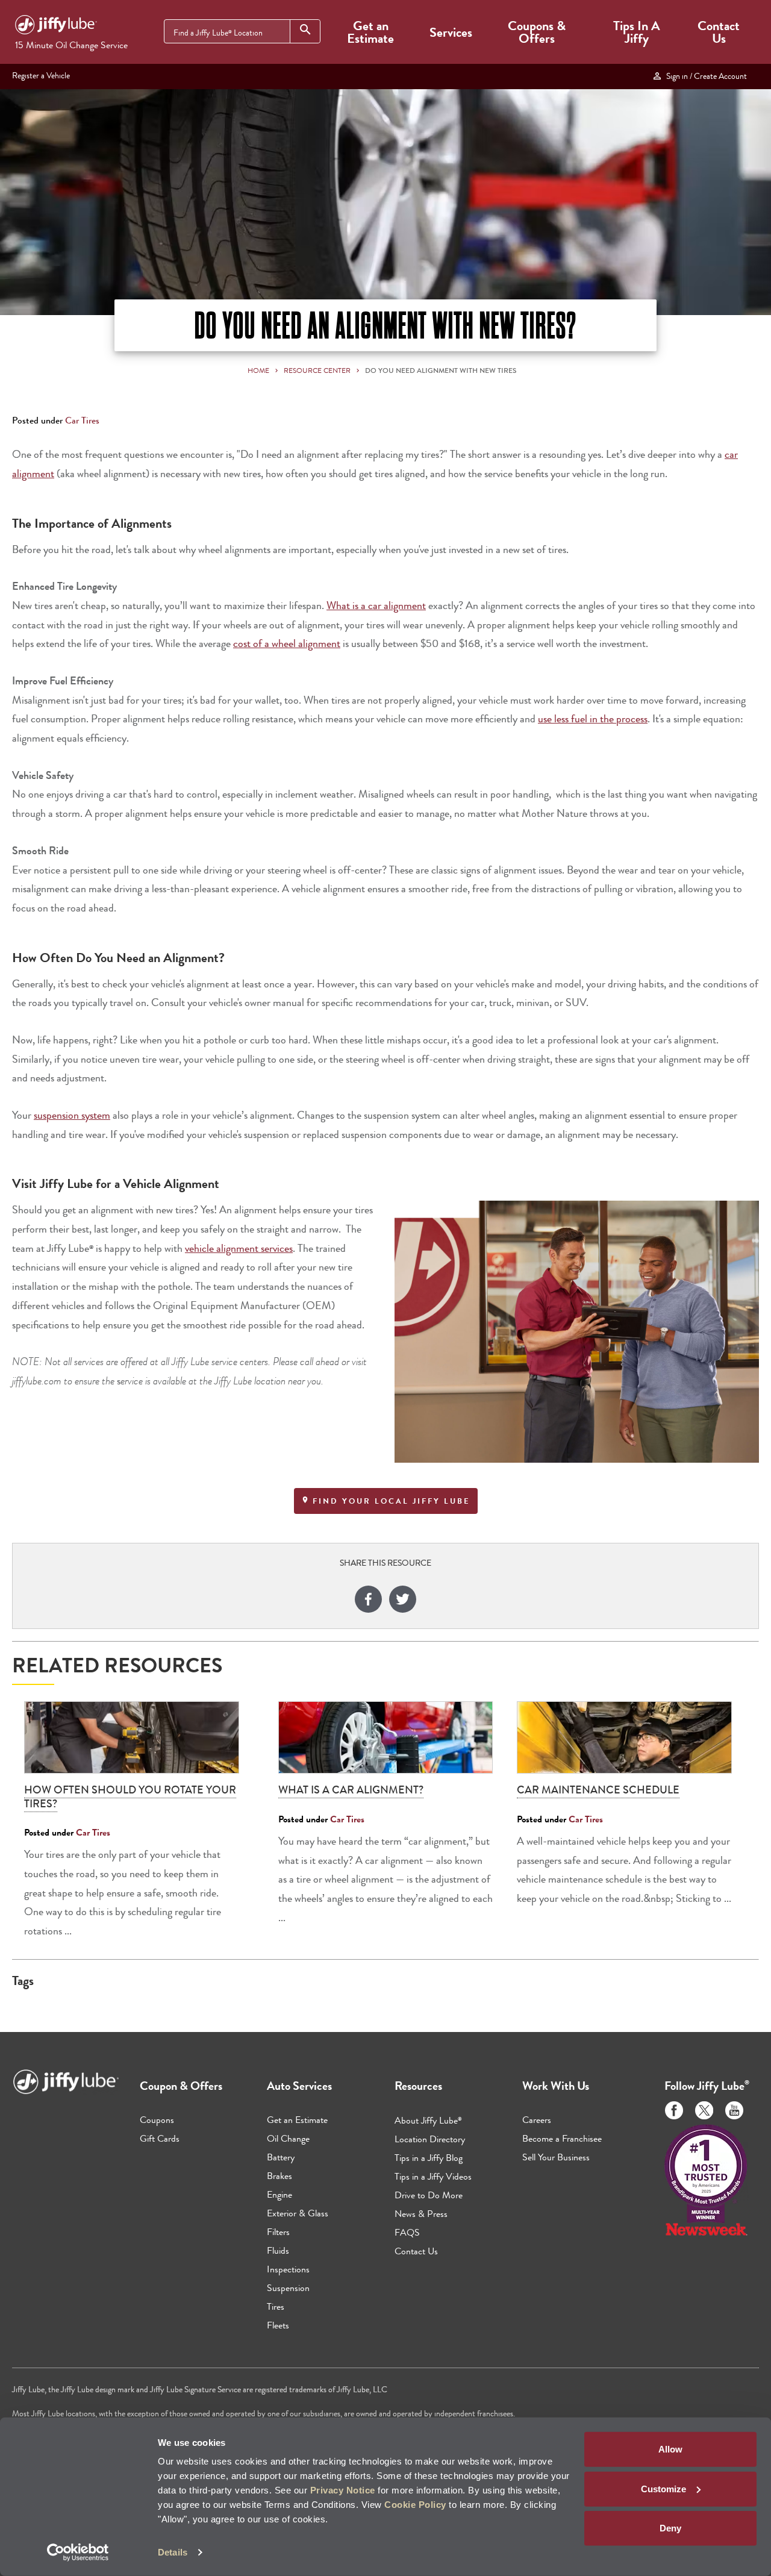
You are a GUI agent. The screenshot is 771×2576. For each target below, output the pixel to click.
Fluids (278, 2250)
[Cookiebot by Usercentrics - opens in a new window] (78, 2553)
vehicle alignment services (239, 1249)
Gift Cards (160, 2138)
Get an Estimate (370, 32)
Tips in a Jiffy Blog (429, 2158)
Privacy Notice (343, 2490)
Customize (663, 2488)
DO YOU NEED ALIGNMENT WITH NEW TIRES (441, 370)
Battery (281, 2157)
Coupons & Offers (537, 32)
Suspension (288, 2288)
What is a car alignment (376, 606)
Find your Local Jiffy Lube (390, 1501)
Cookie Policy (415, 2505)
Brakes (279, 2176)
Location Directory (430, 2139)
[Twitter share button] (403, 1601)
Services (451, 32)
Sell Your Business (556, 2157)
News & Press (421, 2214)
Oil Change (288, 2138)
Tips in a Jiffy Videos (433, 2176)
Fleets (278, 2325)
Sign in (705, 76)
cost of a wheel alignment (287, 644)
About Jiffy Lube (428, 2120)
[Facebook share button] (368, 1601)
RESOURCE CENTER (317, 370)
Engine (279, 2194)
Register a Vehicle (41, 75)
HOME (258, 370)
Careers (537, 2120)
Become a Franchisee (562, 2138)
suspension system (72, 1115)
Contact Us (719, 32)
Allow (670, 2449)
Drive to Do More (429, 2195)
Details (173, 2552)
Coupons (157, 2120)
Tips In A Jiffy (637, 32)
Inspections (288, 2269)
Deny (670, 2528)
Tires (276, 2306)
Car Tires (82, 420)
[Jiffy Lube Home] (56, 27)
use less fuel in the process (593, 719)
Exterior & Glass (298, 2213)
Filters (278, 2232)
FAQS (407, 2232)
